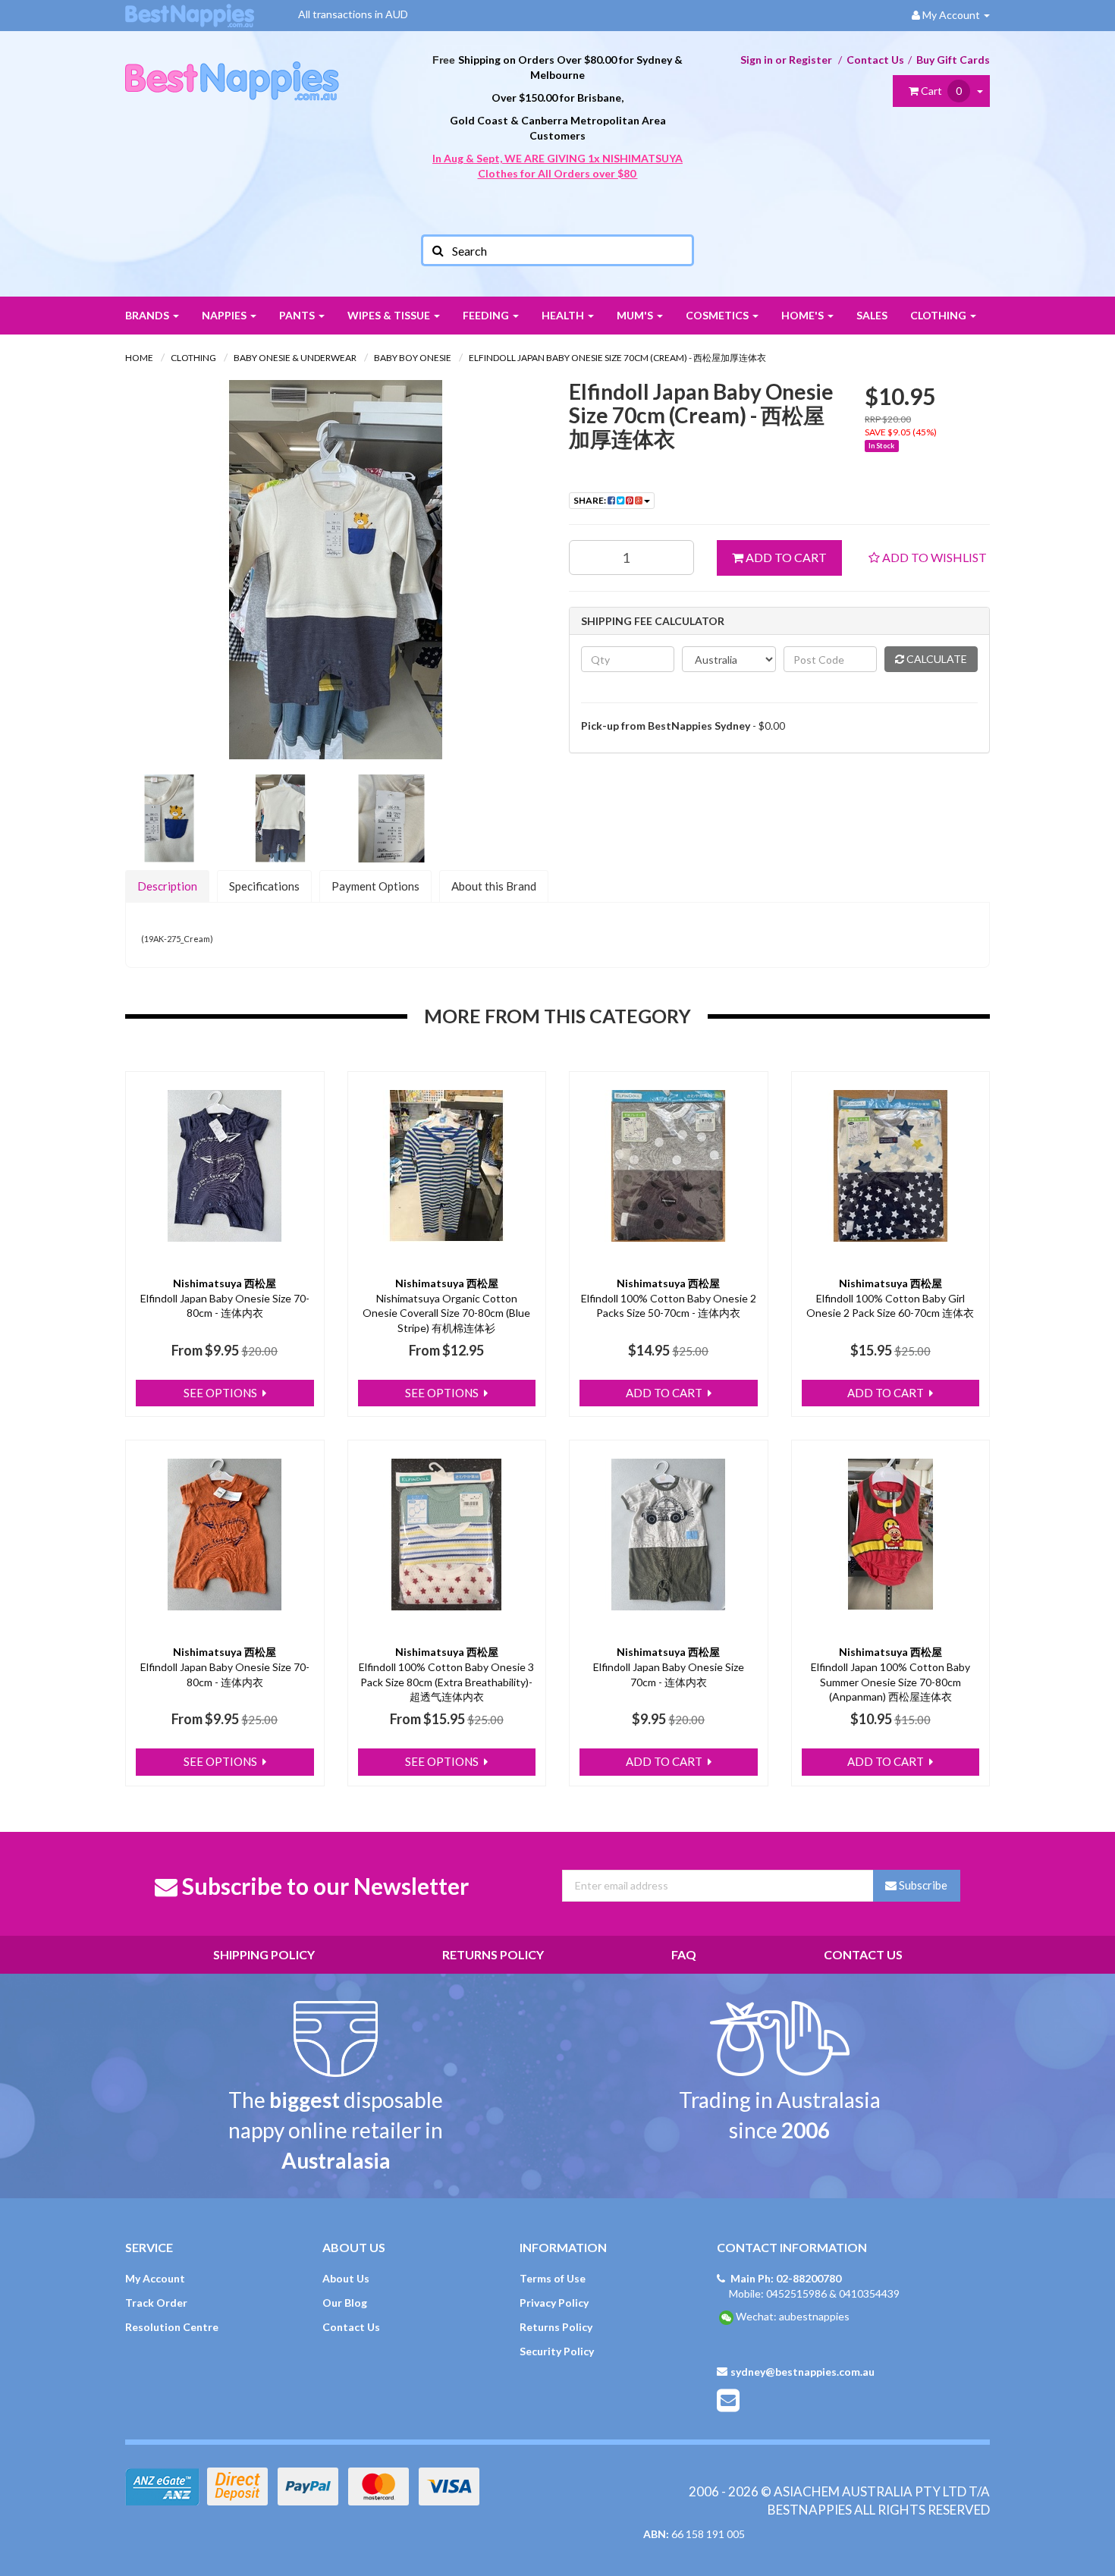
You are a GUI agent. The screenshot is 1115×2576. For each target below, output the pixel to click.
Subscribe (922, 1885)
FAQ (684, 1954)
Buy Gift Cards (953, 60)
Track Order (156, 2303)
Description (167, 886)
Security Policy (557, 2351)
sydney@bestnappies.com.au (802, 2372)
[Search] (437, 250)
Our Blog (345, 2303)
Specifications (264, 886)
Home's (804, 315)
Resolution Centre (172, 2327)
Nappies (225, 315)
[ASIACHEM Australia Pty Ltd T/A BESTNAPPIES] (232, 65)
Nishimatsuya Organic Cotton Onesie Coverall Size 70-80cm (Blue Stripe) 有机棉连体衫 (446, 1313)
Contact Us (875, 60)
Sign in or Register (786, 60)
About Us (346, 2278)
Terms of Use (553, 2278)
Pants (298, 315)
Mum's (636, 315)
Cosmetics (718, 315)
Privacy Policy (554, 2303)
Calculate (936, 659)
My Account (155, 2278)
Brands (148, 315)
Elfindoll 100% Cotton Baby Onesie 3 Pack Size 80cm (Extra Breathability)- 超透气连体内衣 (446, 1682)
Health (564, 315)
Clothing (939, 315)
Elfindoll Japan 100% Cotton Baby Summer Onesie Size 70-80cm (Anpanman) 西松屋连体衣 (890, 1682)
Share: (590, 500)
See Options (221, 1393)
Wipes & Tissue (390, 315)
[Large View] (169, 818)
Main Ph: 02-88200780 (786, 2278)
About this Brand (494, 886)
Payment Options (375, 886)
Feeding (487, 315)
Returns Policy (493, 1954)
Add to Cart (785, 557)
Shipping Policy (264, 1954)
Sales (872, 315)
